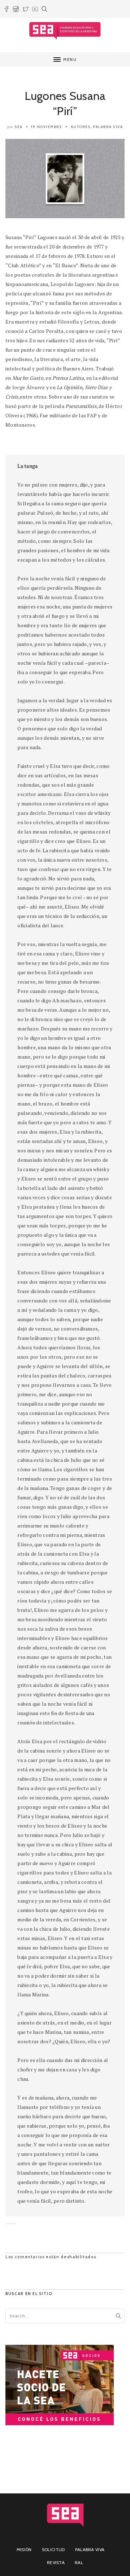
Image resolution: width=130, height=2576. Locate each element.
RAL (79, 2562)
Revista (56, 2562)
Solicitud (53, 2549)
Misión (24, 2549)
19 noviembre (47, 127)
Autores (81, 127)
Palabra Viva (108, 127)
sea (19, 127)
